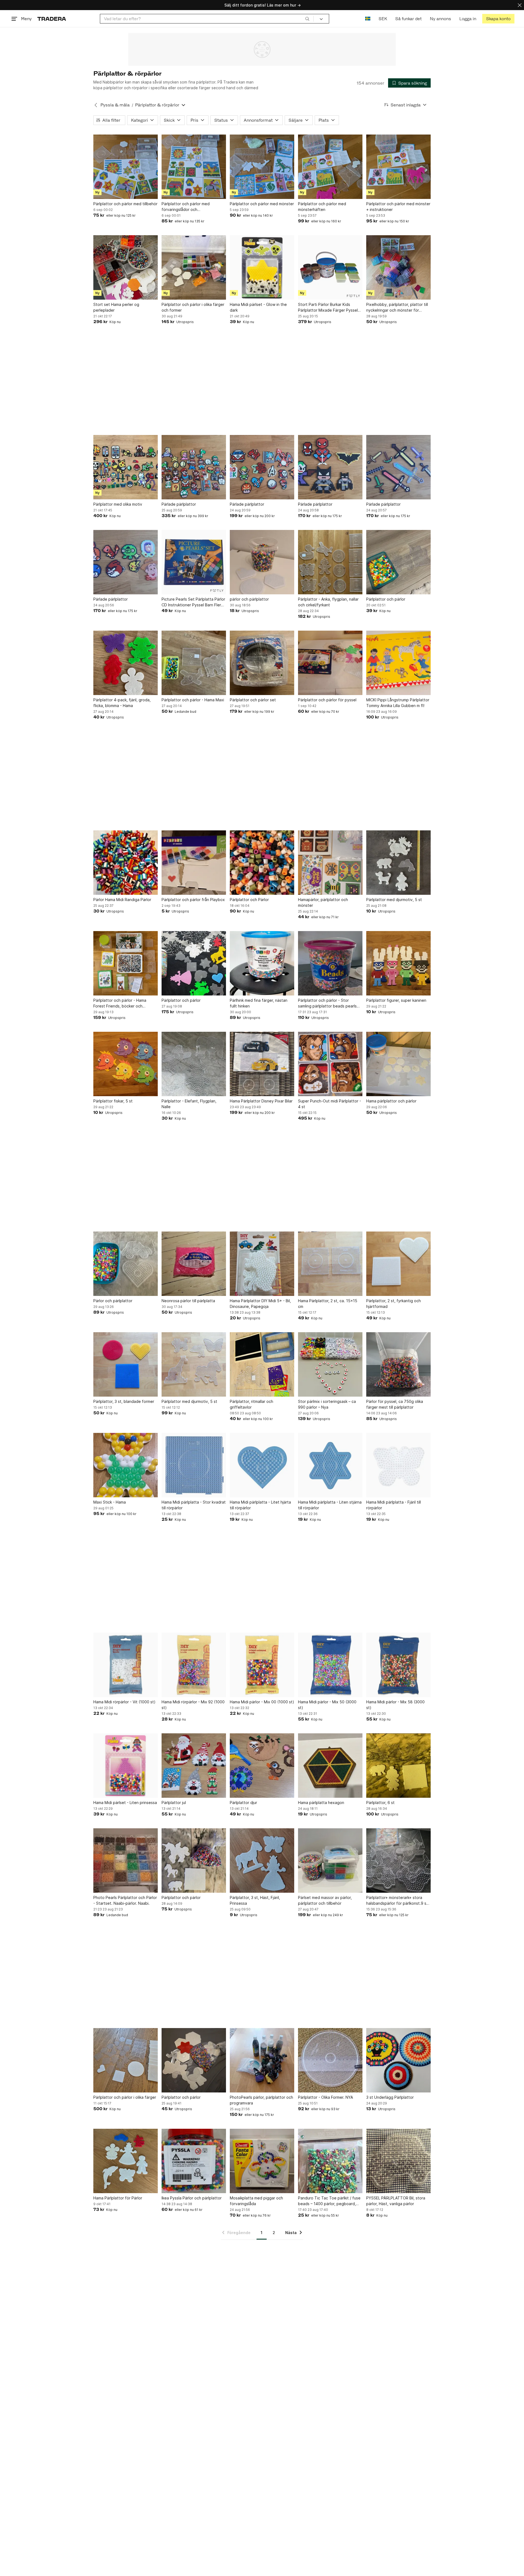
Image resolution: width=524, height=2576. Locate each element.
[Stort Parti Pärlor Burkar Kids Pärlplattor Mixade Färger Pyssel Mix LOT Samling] (330, 267)
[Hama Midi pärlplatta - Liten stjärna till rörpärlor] (330, 1465)
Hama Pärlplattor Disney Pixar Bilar (261, 1101)
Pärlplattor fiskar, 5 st (113, 1101)
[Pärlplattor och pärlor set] (262, 663)
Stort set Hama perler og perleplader (116, 307)
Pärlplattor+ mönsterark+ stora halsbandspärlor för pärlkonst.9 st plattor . (397, 1901)
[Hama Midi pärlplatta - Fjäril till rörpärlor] (398, 1465)
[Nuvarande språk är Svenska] (368, 19)
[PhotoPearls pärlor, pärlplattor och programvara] (262, 2060)
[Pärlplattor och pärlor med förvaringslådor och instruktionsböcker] (194, 167)
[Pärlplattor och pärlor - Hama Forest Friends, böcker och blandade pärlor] (126, 963)
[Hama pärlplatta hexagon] (330, 1766)
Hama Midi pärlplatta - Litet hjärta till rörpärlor (260, 1505)
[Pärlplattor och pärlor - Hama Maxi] (194, 663)
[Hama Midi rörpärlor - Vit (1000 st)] (126, 1665)
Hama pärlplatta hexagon (321, 1803)
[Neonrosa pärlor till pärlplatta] (194, 1264)
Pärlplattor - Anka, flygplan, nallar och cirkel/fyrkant (328, 602)
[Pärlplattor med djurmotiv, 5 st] (398, 863)
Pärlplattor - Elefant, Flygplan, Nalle (189, 1104)
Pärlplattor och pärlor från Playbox (193, 900)
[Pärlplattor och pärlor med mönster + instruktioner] (398, 167)
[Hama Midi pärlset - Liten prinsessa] (126, 1766)
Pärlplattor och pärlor (386, 599)
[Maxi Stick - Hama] (126, 1465)
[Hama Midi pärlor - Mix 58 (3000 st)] (398, 1665)
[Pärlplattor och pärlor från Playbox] (194, 863)
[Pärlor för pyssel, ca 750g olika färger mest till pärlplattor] (398, 1364)
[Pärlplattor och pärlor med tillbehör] (126, 167)
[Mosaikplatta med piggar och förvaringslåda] (262, 2161)
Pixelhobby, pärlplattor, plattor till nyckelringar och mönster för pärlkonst (397, 308)
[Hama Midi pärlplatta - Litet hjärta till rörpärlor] (262, 1465)
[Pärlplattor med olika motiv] (126, 467)
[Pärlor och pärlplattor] (126, 1264)
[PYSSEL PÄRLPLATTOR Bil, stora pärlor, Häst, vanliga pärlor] (398, 2161)
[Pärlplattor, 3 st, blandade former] (126, 1364)
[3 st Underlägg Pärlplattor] (398, 2060)
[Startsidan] (52, 19)
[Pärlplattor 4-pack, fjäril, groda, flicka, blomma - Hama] (126, 663)
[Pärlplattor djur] (262, 1766)
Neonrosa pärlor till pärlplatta (188, 1301)
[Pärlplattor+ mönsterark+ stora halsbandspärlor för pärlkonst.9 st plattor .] (398, 1861)
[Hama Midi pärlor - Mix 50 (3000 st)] (330, 1665)
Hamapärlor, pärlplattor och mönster (323, 902)
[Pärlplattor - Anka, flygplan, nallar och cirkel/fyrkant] (330, 562)
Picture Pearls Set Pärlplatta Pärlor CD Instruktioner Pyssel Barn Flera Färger (193, 602)
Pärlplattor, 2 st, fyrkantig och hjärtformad (394, 1304)
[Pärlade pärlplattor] (194, 467)
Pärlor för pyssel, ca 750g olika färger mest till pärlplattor (395, 1404)
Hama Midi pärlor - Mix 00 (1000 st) (262, 1702)
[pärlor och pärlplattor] (262, 562)
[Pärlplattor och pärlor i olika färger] (126, 2060)
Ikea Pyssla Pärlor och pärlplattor (192, 2198)
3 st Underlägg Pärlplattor (390, 2097)
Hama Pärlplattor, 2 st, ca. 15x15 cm (328, 1304)
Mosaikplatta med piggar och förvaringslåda (256, 2201)
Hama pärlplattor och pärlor (391, 1101)
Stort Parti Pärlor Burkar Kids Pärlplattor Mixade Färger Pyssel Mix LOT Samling (328, 308)
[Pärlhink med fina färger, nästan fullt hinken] (262, 963)
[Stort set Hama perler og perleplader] (126, 267)
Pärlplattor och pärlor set (253, 700)
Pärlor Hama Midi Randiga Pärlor (122, 900)
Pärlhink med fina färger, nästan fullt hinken (259, 1003)
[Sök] (307, 19)
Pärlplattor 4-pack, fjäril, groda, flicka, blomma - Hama (122, 703)
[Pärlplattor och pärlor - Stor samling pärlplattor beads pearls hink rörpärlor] (330, 963)
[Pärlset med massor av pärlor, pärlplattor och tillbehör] (330, 1861)
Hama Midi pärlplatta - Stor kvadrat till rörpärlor (194, 1505)
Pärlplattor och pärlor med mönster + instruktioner (398, 207)
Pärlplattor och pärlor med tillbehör (125, 204)
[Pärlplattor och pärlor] (398, 562)
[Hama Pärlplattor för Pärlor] (126, 2161)
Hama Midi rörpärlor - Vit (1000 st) (124, 1702)
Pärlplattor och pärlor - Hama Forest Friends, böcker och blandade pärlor (120, 1003)
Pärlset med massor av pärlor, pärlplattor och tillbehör (325, 1900)
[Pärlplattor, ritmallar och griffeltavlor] (262, 1364)
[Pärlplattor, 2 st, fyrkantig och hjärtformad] (398, 1264)
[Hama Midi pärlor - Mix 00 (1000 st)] (262, 1665)
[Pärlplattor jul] (194, 1766)
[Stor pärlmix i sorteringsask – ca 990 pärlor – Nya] (330, 1364)
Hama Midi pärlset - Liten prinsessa (125, 1803)
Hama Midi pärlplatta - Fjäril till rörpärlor (394, 1505)
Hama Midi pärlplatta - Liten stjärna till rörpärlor (330, 1505)
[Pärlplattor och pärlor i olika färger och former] (194, 267)
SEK (383, 19)
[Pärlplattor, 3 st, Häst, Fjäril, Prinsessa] (262, 1861)
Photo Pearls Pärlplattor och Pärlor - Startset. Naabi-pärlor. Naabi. (125, 1900)
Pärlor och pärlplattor (113, 1301)
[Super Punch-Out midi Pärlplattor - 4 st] (330, 1064)
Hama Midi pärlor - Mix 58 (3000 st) (395, 1705)
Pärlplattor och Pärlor (249, 900)
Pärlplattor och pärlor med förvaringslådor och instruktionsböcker (186, 207)
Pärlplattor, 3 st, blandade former (124, 1401)
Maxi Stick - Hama (110, 1502)
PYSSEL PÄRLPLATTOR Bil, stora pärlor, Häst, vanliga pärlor (396, 2201)
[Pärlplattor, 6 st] (398, 1766)
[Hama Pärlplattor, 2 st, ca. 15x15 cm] (330, 1264)
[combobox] (207, 19)
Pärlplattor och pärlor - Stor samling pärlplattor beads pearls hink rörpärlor (327, 1003)
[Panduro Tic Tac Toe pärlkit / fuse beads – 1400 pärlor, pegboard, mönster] (330, 2161)
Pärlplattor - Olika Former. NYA (325, 2097)
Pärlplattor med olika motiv (118, 504)
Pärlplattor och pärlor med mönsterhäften (322, 207)
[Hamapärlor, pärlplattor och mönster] (330, 863)
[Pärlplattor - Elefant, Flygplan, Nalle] (194, 1064)
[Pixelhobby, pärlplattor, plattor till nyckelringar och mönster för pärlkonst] (398, 267)
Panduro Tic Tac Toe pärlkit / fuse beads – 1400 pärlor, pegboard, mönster (329, 2201)
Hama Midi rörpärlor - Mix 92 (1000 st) (193, 1705)
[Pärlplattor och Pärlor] (262, 863)
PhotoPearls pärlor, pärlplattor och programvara (261, 2100)
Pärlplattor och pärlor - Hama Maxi (193, 700)
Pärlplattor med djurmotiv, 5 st (394, 900)
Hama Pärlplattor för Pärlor (118, 2198)
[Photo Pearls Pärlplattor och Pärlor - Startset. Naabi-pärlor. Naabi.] (126, 1861)
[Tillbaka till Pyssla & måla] (96, 105)
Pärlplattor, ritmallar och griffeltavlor (251, 1404)
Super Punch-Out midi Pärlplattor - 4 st (330, 1104)
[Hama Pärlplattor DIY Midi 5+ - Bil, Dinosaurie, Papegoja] (262, 1264)
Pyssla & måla (115, 105)
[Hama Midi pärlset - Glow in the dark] (262, 267)
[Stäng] (520, 5)
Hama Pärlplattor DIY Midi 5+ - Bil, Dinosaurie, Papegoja (260, 1304)
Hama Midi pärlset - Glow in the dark (258, 307)
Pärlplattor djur (243, 1803)
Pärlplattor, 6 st (380, 1803)
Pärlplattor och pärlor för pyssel (327, 700)
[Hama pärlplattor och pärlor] (398, 1064)
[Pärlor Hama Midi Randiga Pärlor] (126, 863)
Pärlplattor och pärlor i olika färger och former (193, 307)
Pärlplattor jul (174, 1803)
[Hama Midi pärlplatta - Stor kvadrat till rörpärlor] (194, 1465)
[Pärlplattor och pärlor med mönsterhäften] (330, 167)
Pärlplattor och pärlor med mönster (262, 204)
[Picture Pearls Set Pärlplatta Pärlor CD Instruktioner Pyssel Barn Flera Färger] (194, 562)
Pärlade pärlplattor (179, 504)
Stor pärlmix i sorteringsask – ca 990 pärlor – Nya (327, 1404)
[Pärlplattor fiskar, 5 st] (126, 1064)
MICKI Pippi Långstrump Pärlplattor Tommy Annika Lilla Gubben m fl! (398, 703)
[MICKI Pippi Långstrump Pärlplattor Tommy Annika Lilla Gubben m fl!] (398, 663)
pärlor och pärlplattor (249, 599)
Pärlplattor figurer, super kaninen (396, 1000)
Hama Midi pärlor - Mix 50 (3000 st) (327, 1705)
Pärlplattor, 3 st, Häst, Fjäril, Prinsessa (255, 1900)
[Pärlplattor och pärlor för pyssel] (330, 663)
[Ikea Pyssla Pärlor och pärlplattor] (194, 2161)
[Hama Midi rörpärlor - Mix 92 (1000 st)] (194, 1665)
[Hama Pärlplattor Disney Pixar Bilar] (262, 1064)
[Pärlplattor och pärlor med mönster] (262, 167)
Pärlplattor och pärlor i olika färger (125, 2097)
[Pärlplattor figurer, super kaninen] (398, 963)
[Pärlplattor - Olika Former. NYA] (330, 2060)
